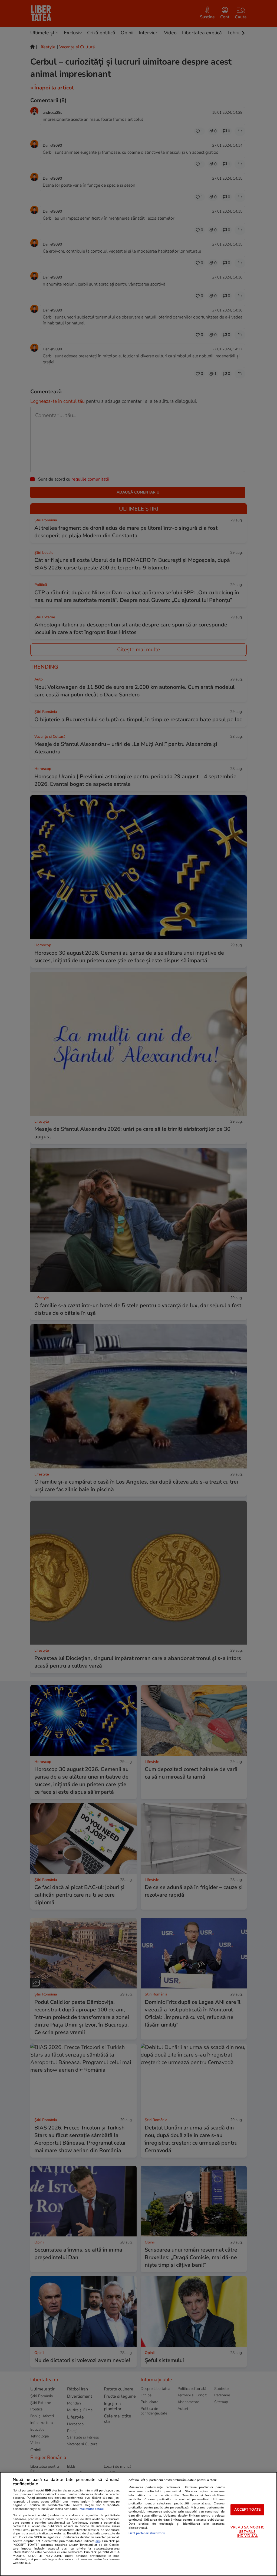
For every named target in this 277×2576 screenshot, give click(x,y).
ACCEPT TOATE (248, 2510)
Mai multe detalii (92, 2509)
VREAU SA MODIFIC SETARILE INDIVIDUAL (247, 2532)
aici (98, 2541)
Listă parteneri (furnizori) (147, 2533)
